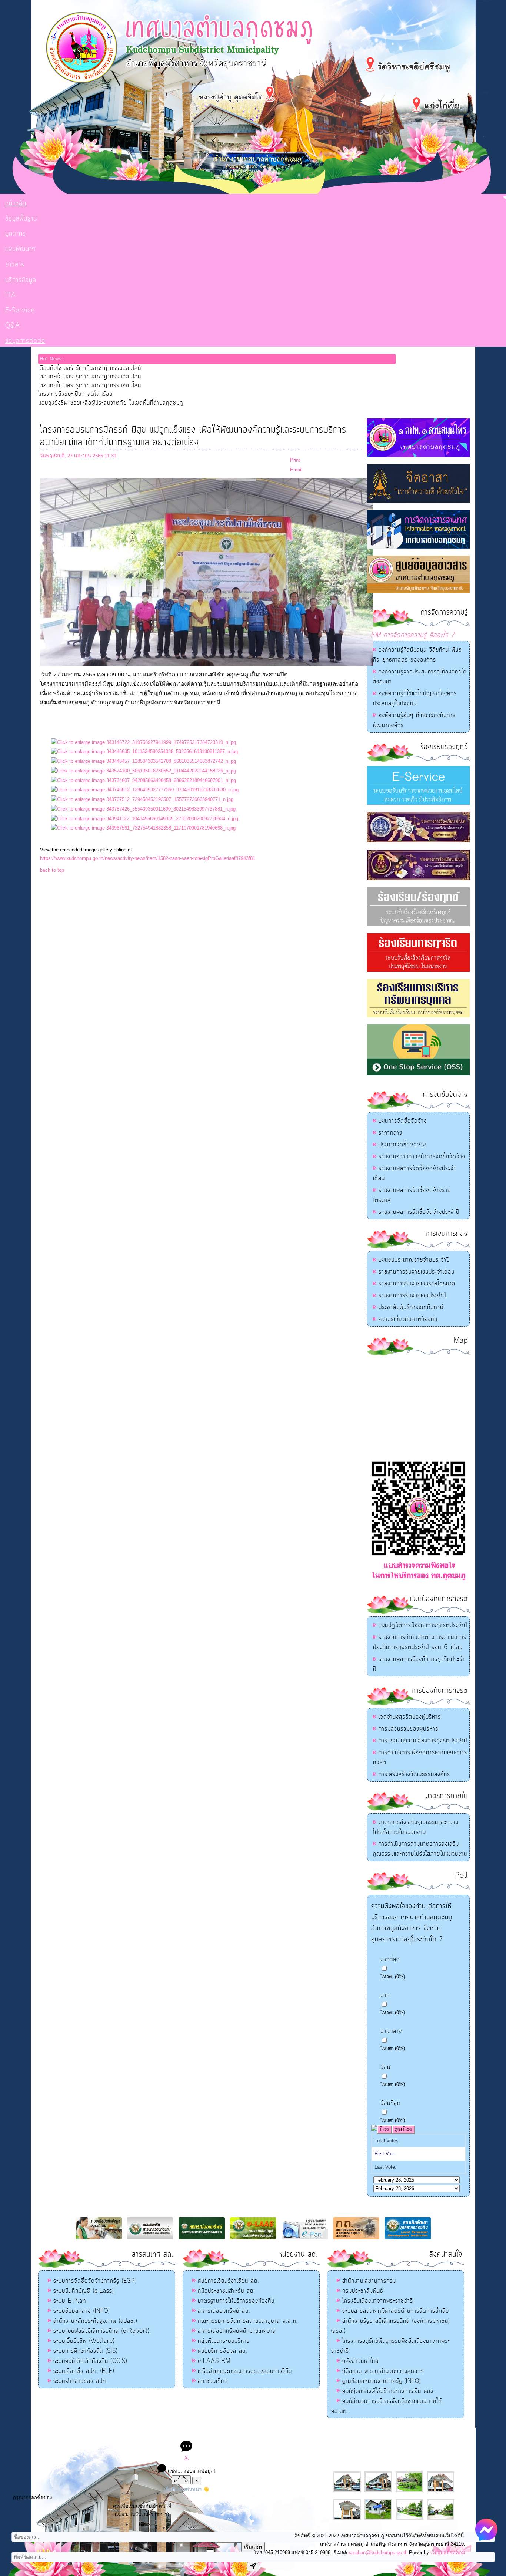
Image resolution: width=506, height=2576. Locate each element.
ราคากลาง (390, 1133)
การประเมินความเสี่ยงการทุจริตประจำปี (423, 1741)
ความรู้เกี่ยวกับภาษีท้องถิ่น (408, 1319)
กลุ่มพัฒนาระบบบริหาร (224, 2341)
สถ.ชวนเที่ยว (212, 2381)
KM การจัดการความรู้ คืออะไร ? (413, 635)
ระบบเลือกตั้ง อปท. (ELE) (84, 2371)
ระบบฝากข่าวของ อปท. (81, 2381)
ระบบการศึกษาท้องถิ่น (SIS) (85, 2351)
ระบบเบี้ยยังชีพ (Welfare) (84, 2341)
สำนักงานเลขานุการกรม (369, 2281)
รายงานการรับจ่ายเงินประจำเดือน (417, 1272)
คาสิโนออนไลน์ (270, 2435)
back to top (52, 870)
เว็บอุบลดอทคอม (448, 2552)
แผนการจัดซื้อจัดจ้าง (403, 1121)
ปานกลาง (391, 2031)
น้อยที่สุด (391, 2103)
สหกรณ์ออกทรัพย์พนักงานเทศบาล (237, 2331)
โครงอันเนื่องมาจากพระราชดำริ (378, 2301)
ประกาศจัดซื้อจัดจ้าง (402, 1145)
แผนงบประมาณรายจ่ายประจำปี (414, 1260)
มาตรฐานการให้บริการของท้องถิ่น (236, 2301)
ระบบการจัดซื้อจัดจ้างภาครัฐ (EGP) (95, 2281)
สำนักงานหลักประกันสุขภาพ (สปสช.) (95, 2321)
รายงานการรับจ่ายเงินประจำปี (412, 1295)
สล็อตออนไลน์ (194, 2435)
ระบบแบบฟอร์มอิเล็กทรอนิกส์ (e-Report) (101, 2331)
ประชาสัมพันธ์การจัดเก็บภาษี (411, 1307)
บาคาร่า (245, 2435)
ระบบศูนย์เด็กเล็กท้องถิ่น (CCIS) (90, 2361)
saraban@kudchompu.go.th (378, 2552)
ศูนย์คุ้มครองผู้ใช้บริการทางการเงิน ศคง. (389, 2391)
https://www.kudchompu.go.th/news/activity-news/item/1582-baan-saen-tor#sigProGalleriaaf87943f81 (148, 858)
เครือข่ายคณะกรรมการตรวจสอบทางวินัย (245, 2371)
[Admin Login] (186, 2459)
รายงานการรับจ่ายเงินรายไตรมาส (417, 1284)
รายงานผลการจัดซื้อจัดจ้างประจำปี (419, 1212)
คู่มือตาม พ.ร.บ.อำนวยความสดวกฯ (383, 2371)
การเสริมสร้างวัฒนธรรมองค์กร (414, 1774)
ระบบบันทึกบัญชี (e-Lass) (84, 2291)
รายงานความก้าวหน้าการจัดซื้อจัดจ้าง (422, 1156)
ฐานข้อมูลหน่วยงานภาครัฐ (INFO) (382, 2381)
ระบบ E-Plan (70, 2301)
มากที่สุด (390, 1959)
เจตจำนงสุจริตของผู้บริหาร (410, 1717)
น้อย (385, 2067)
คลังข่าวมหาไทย (360, 2361)
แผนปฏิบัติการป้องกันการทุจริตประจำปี (423, 1625)
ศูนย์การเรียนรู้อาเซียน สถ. (229, 2281)
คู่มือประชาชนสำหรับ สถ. (227, 2291)
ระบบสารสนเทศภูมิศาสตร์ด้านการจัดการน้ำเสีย (396, 2311)
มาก (385, 1995)
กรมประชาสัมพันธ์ (363, 2291)
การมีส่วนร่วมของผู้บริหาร (408, 1729)
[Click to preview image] (207, 664)
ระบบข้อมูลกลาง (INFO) (81, 2311)
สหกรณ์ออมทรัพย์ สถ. (224, 2311)
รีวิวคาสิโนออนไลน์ (307, 2435)
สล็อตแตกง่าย (223, 2435)
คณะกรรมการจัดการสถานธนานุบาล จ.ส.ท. (248, 2321)
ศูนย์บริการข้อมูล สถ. (223, 2351)
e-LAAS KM (214, 2361)
